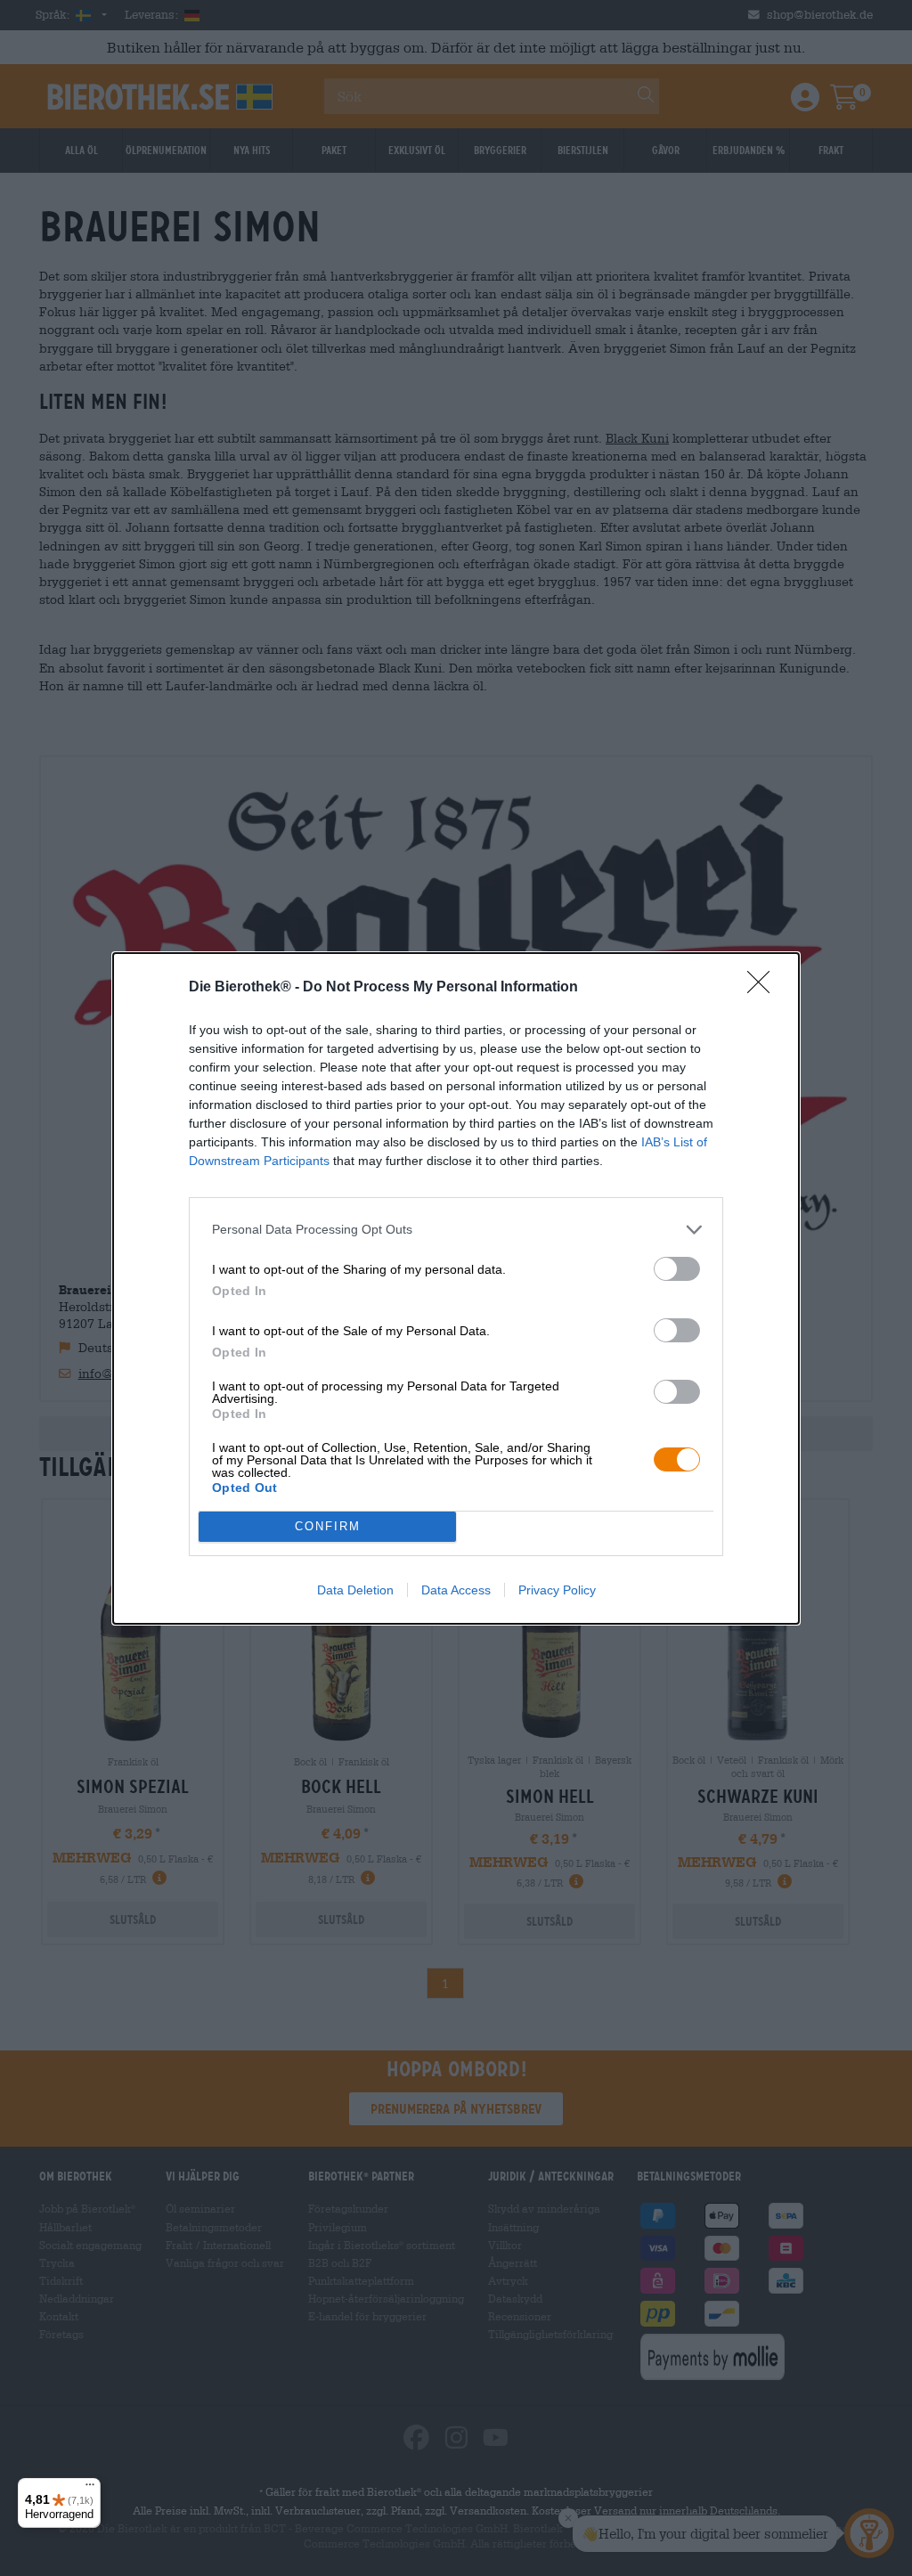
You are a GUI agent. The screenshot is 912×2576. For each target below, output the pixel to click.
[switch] (677, 1269)
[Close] (764, 988)
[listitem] (456, 1230)
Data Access (456, 1590)
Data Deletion (355, 1590)
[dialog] (456, 1288)
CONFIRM (328, 1526)
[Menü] (90, 2489)
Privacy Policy (557, 1590)
